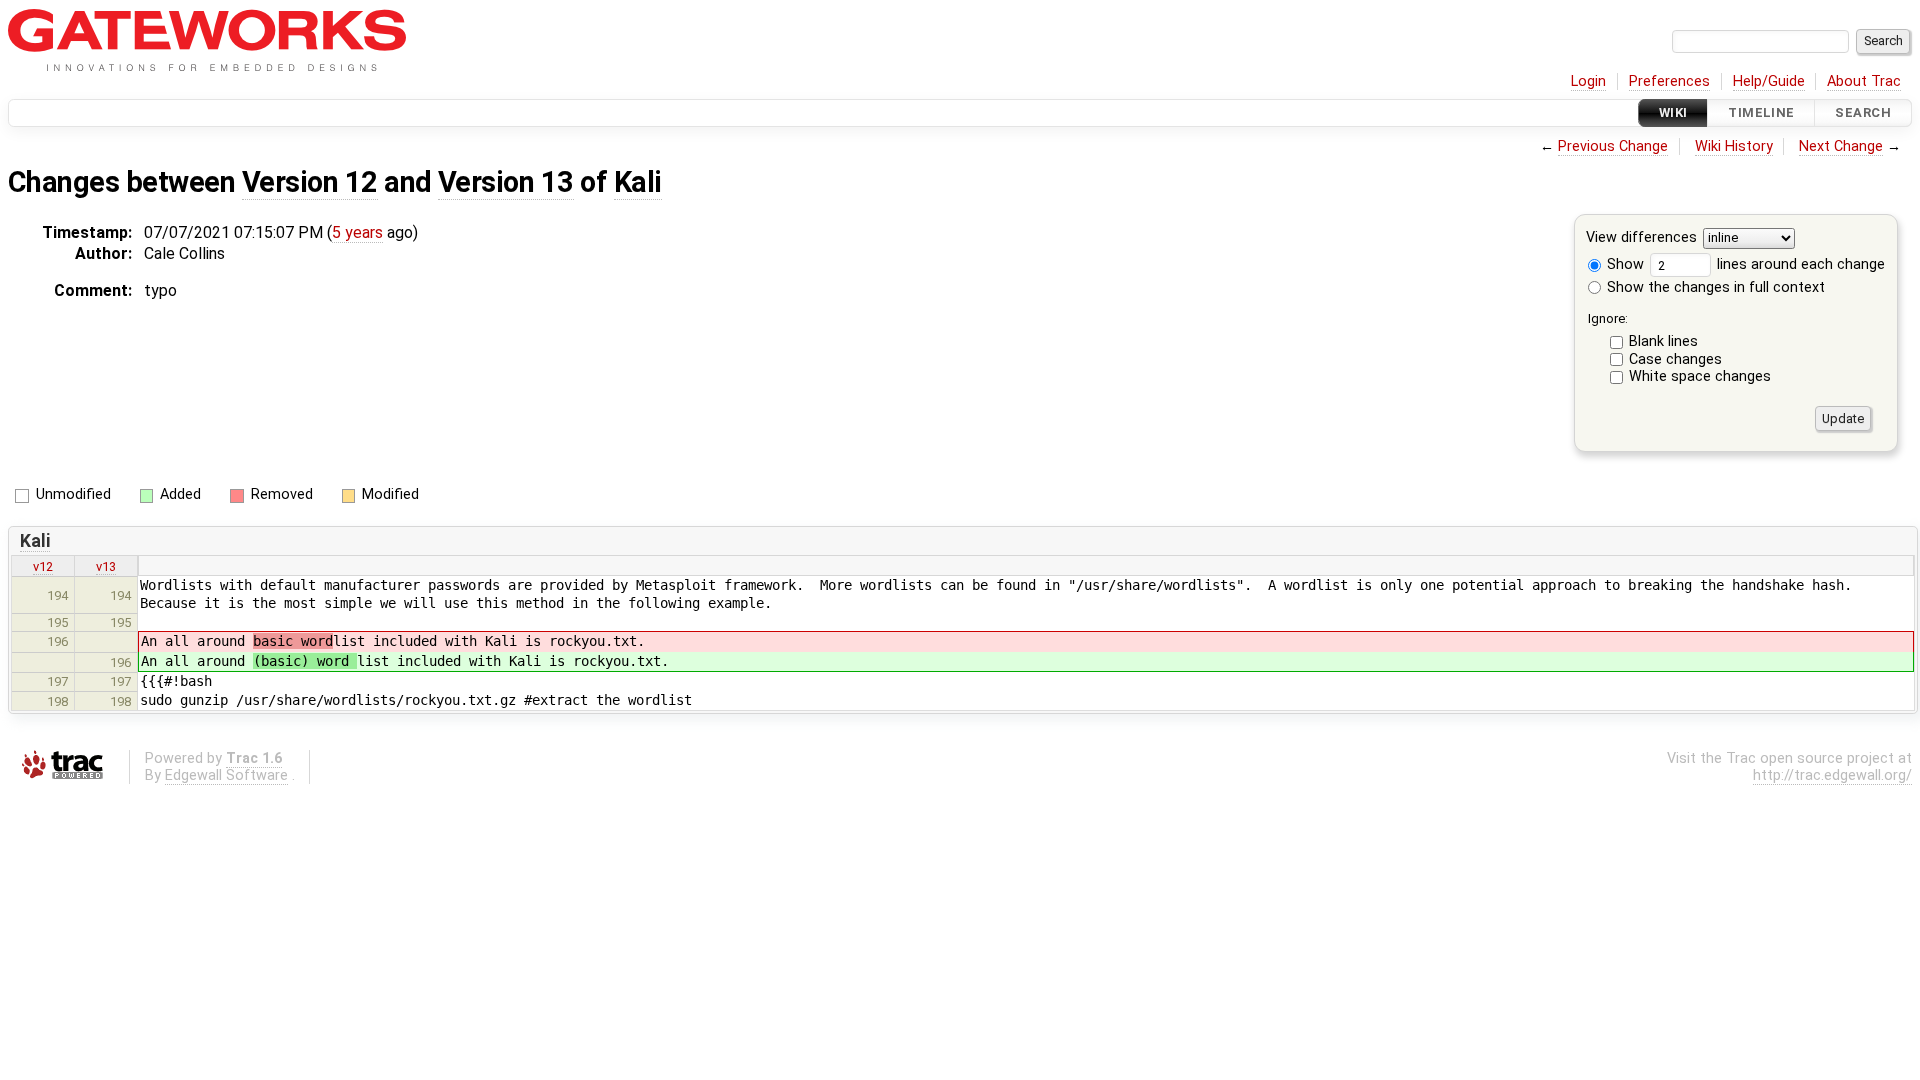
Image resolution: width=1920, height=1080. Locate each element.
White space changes (1700, 376)
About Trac (1864, 81)
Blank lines (1663, 341)
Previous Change (1613, 146)
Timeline (1761, 112)
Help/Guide (1769, 81)
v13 (106, 566)
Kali (638, 182)
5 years (357, 232)
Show (1623, 264)
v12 (43, 566)
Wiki (1673, 112)
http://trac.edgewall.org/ (1832, 775)
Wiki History (1734, 146)
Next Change (1841, 146)
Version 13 (506, 182)
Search (1863, 112)
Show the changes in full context (1714, 287)
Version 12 (310, 182)
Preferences (1669, 81)
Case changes (1675, 359)
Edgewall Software (226, 775)
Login (1588, 81)
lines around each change (1799, 264)
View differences (1641, 238)
